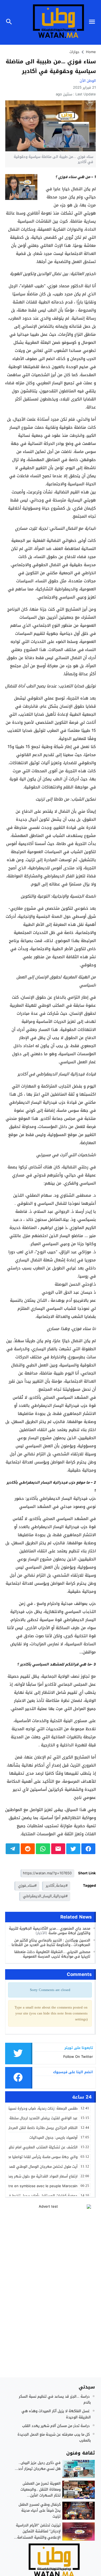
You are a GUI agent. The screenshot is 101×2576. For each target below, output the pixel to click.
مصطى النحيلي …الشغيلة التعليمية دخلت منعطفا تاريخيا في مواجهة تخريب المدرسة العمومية (52, 1954)
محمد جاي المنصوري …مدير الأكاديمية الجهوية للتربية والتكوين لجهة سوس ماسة (50, 1931)
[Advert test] (51, 2238)
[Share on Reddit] (28, 1849)
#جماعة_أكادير (57, 1886)
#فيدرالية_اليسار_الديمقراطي (45, 1896)
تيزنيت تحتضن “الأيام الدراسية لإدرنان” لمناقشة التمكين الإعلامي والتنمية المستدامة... (37, 2531)
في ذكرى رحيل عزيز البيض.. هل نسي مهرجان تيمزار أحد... (38, 2466)
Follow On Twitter (78, 2057)
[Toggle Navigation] (93, 22)
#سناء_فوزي (27, 1886)
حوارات (74, 52)
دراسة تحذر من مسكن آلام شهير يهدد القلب (56, 2426)
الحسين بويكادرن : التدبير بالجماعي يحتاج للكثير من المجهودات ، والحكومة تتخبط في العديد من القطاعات (50, 1943)
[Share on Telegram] (13, 1849)
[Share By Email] (58, 1849)
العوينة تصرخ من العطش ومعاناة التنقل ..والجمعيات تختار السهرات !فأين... (41, 2489)
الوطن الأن (88, 81)
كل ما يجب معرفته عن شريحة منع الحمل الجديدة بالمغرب (54, 2437)
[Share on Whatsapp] (43, 1849)
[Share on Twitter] (73, 1849)
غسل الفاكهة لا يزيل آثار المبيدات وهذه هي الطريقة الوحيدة (56, 2414)
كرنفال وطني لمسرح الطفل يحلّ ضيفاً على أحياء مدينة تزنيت (40, 2510)
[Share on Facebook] (88, 1849)
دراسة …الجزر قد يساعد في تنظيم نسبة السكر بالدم (55, 2399)
